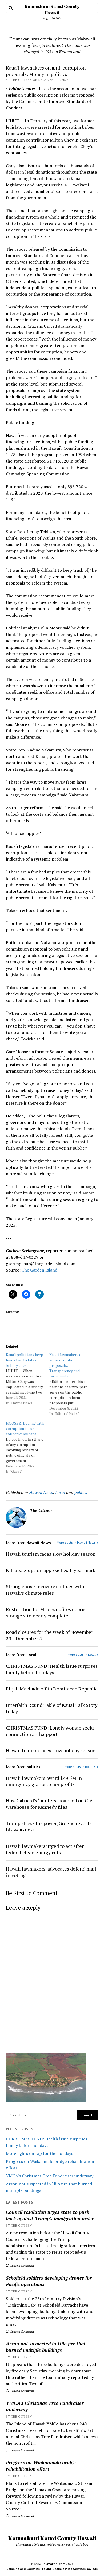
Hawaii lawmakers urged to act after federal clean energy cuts (45, 1849)
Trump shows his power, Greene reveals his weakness (49, 1826)
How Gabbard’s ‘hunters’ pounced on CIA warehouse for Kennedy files (49, 1804)
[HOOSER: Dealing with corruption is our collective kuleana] (28, 1447)
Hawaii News (41, 1492)
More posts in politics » (81, 1767)
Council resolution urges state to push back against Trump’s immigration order (50, 2215)
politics (81, 1492)
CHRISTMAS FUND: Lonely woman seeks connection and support (50, 1731)
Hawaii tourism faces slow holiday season (51, 1554)
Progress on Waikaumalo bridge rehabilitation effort (41, 2466)
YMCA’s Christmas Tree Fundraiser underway (50, 2176)
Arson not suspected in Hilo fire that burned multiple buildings (46, 2347)
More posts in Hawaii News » (77, 1542)
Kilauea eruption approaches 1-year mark (51, 1570)
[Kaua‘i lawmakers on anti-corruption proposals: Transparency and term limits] (71, 1384)
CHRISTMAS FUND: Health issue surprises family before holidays (52, 1669)
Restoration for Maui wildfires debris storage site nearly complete (46, 1612)
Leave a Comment (22, 2266)
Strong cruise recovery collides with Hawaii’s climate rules (45, 1590)
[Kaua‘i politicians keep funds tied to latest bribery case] (28, 1379)
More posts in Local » (83, 1655)
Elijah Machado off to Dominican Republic (52, 1689)
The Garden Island (39, 1270)
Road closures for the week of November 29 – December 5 (49, 1635)
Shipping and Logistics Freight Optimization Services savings (52, 2569)
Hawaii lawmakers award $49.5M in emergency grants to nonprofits (44, 1781)
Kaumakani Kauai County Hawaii (52, 2538)
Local (60, 1492)
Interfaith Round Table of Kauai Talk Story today (52, 1708)
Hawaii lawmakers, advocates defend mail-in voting (52, 1872)
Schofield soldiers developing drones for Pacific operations (49, 2281)
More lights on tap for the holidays (39, 2153)
